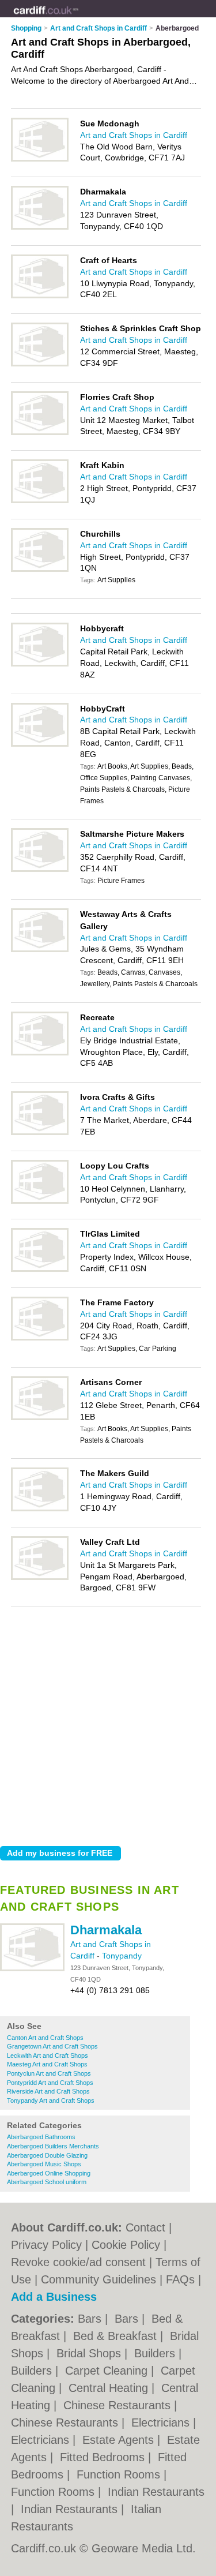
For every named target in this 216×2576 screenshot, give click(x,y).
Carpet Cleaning (108, 2371)
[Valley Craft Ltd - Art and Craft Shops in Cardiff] (40, 1578)
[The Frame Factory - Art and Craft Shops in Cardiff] (40, 1338)
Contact (145, 2227)
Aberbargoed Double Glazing (47, 2155)
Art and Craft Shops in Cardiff (134, 135)
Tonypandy (122, 1956)
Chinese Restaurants (119, 2405)
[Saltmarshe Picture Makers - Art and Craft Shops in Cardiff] (40, 870)
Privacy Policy (46, 2245)
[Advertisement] (108, 1723)
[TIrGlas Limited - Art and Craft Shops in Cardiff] (40, 1270)
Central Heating (110, 2388)
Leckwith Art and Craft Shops (48, 2055)
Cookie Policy (126, 2245)
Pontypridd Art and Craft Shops (50, 2083)
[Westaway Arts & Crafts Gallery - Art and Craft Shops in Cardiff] (40, 950)
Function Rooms (120, 2474)
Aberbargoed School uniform (47, 2182)
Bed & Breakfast (117, 2336)
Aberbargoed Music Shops (44, 2164)
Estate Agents (120, 2440)
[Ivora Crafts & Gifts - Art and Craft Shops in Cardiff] (40, 1133)
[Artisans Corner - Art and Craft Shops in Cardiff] (40, 1418)
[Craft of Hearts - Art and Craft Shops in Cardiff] (40, 296)
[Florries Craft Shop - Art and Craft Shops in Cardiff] (40, 433)
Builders (156, 2353)
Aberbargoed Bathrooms (41, 2137)
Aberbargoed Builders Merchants (53, 2146)
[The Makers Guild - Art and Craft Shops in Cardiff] (40, 1509)
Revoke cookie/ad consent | (83, 2262)
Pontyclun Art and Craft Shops (49, 2073)
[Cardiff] (79, 18)
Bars (91, 2319)
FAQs (180, 2279)
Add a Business (54, 2297)
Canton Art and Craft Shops (45, 2038)
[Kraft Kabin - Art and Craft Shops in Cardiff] (40, 501)
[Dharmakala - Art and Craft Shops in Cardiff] (32, 1969)
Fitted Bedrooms (104, 2457)
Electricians (162, 2423)
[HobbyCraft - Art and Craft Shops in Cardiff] (40, 744)
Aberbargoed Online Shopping (49, 2173)
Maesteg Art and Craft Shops (47, 2064)
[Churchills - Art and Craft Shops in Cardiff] (40, 570)
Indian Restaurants (156, 2492)
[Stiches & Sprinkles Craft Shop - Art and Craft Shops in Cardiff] (40, 364)
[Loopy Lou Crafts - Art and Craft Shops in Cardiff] (40, 1201)
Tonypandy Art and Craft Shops (51, 2101)
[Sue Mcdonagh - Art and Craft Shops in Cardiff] (40, 159)
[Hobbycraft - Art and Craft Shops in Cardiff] (40, 664)
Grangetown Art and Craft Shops (52, 2046)
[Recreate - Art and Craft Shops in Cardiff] (40, 1053)
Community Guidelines (98, 2279)
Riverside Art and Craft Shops (48, 2091)
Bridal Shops (90, 2353)
